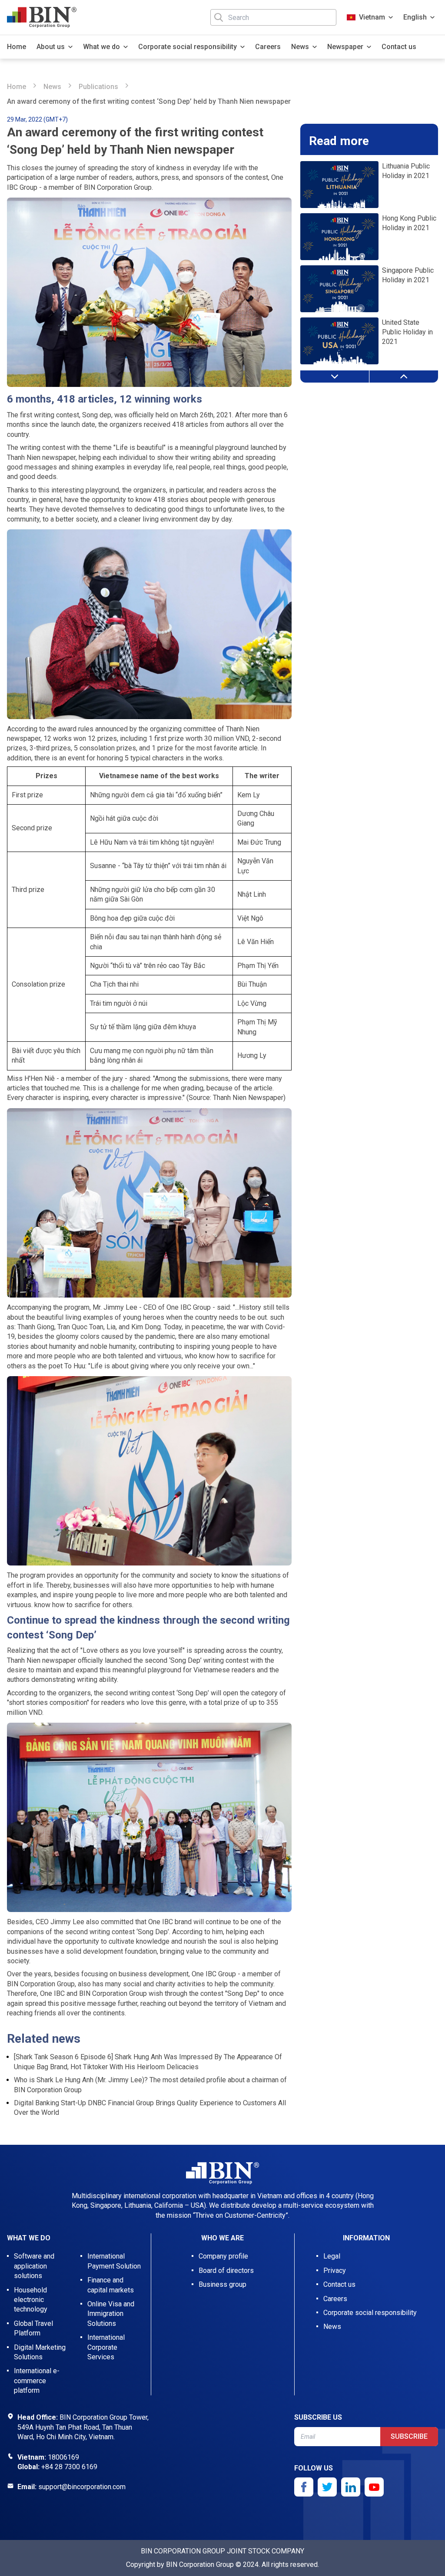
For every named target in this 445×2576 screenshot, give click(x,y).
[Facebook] (304, 2487)
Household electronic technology (31, 2300)
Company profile (223, 2256)
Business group (222, 2284)
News (52, 87)
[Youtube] (374, 2487)
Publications (98, 87)
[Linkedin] (351, 2487)
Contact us (399, 47)
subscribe (409, 2436)
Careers (268, 47)
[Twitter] (327, 2487)
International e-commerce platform (37, 2381)
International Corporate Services (106, 2347)
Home (17, 47)
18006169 (63, 2457)
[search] (219, 17)
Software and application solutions (34, 2266)
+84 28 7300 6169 (69, 2467)
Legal (332, 2256)
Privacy (335, 2271)
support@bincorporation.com (82, 2487)
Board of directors (226, 2271)
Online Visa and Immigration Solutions (111, 2314)
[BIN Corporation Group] (42, 17)
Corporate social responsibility (370, 2313)
